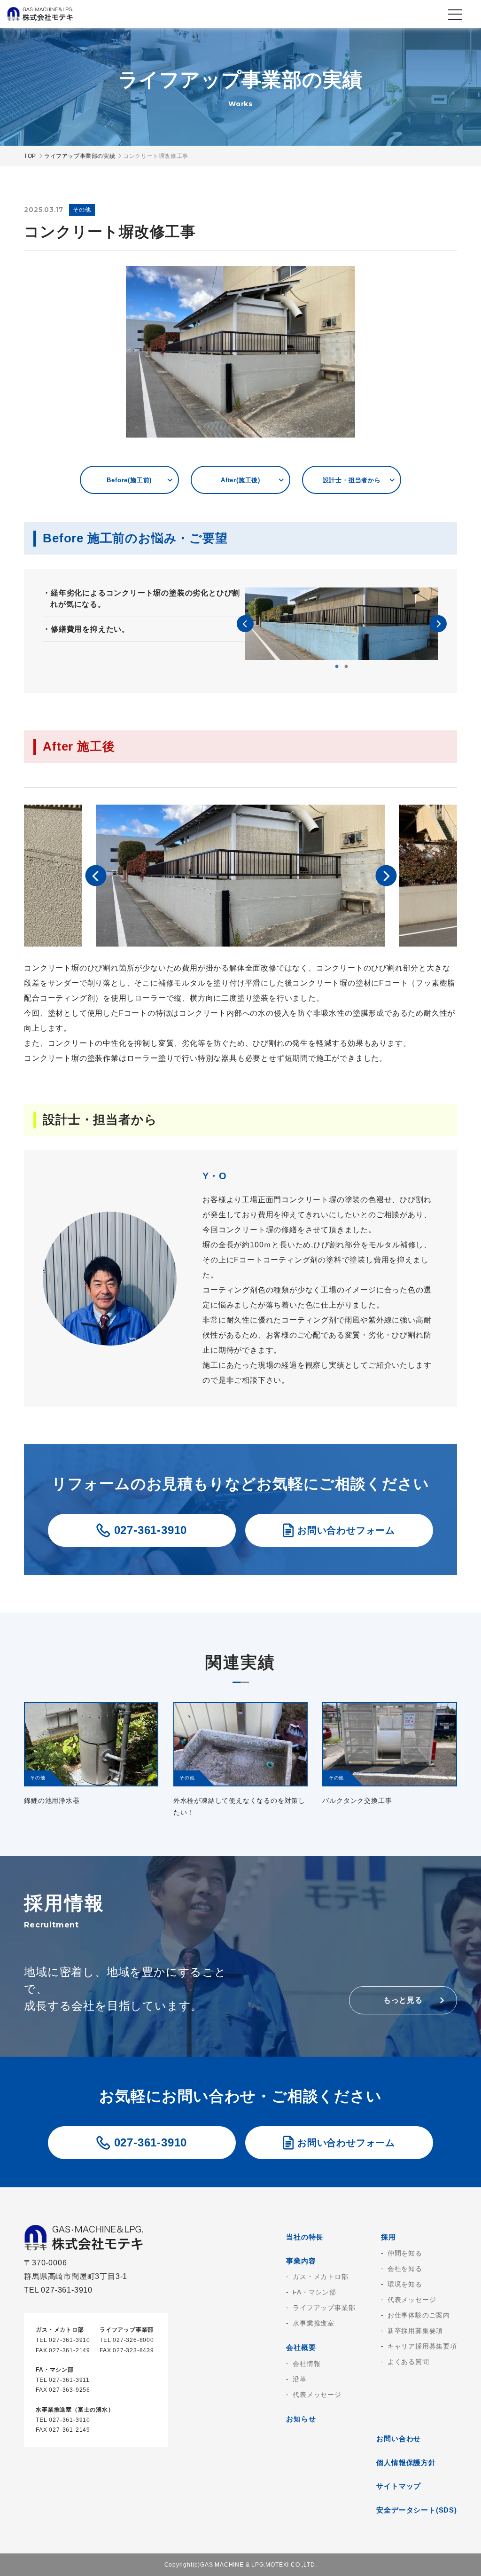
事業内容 (301, 2261)
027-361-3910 (151, 1530)
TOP (30, 156)
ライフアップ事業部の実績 (80, 156)
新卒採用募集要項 (415, 2331)
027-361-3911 (69, 2380)
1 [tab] (337, 667)
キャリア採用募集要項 (422, 2346)
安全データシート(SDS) (416, 2510)
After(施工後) (240, 480)
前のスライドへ (245, 624)
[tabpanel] (342, 624)
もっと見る (403, 2000)
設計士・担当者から (352, 480)
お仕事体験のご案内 (419, 2315)
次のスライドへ (438, 624)
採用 (388, 2237)
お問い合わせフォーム (346, 1530)
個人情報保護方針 (406, 2462)
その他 (82, 210)
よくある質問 (408, 2362)
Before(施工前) (129, 480)
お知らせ (301, 2419)
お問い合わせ (399, 2439)
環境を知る (405, 2284)
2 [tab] (346, 667)
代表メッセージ (317, 2395)
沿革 (300, 2379)
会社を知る (405, 2269)
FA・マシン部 (314, 2292)
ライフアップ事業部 (324, 2308)
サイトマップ (399, 2486)
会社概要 (301, 2347)
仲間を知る (405, 2253)
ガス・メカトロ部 (320, 2277)
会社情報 (306, 2364)
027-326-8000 (133, 2340)
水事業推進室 (314, 2323)
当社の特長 (305, 2237)
